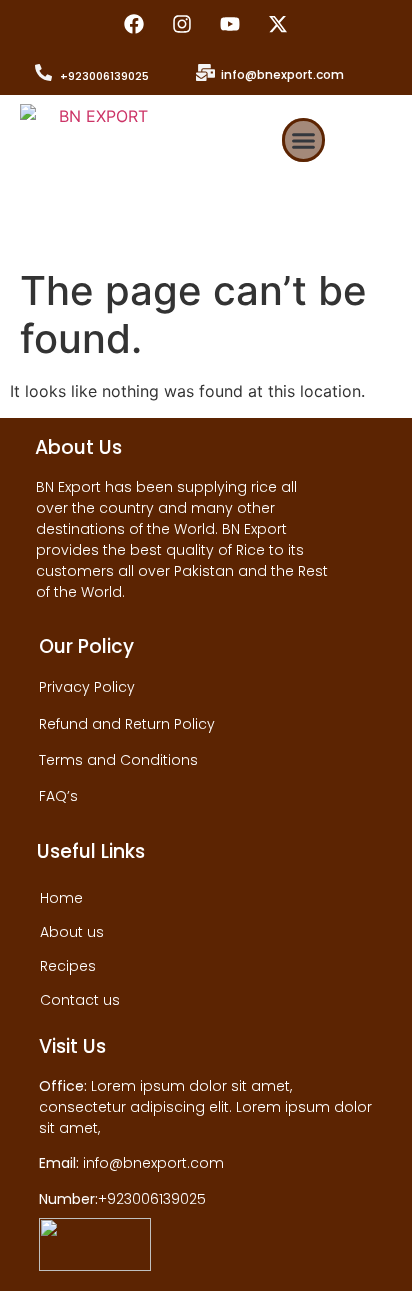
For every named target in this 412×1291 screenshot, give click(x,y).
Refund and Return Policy (127, 724)
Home (61, 898)
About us (72, 932)
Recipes (68, 966)
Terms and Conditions (118, 760)
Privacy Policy (87, 687)
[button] (304, 140)
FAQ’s (58, 796)
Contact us (80, 1000)
